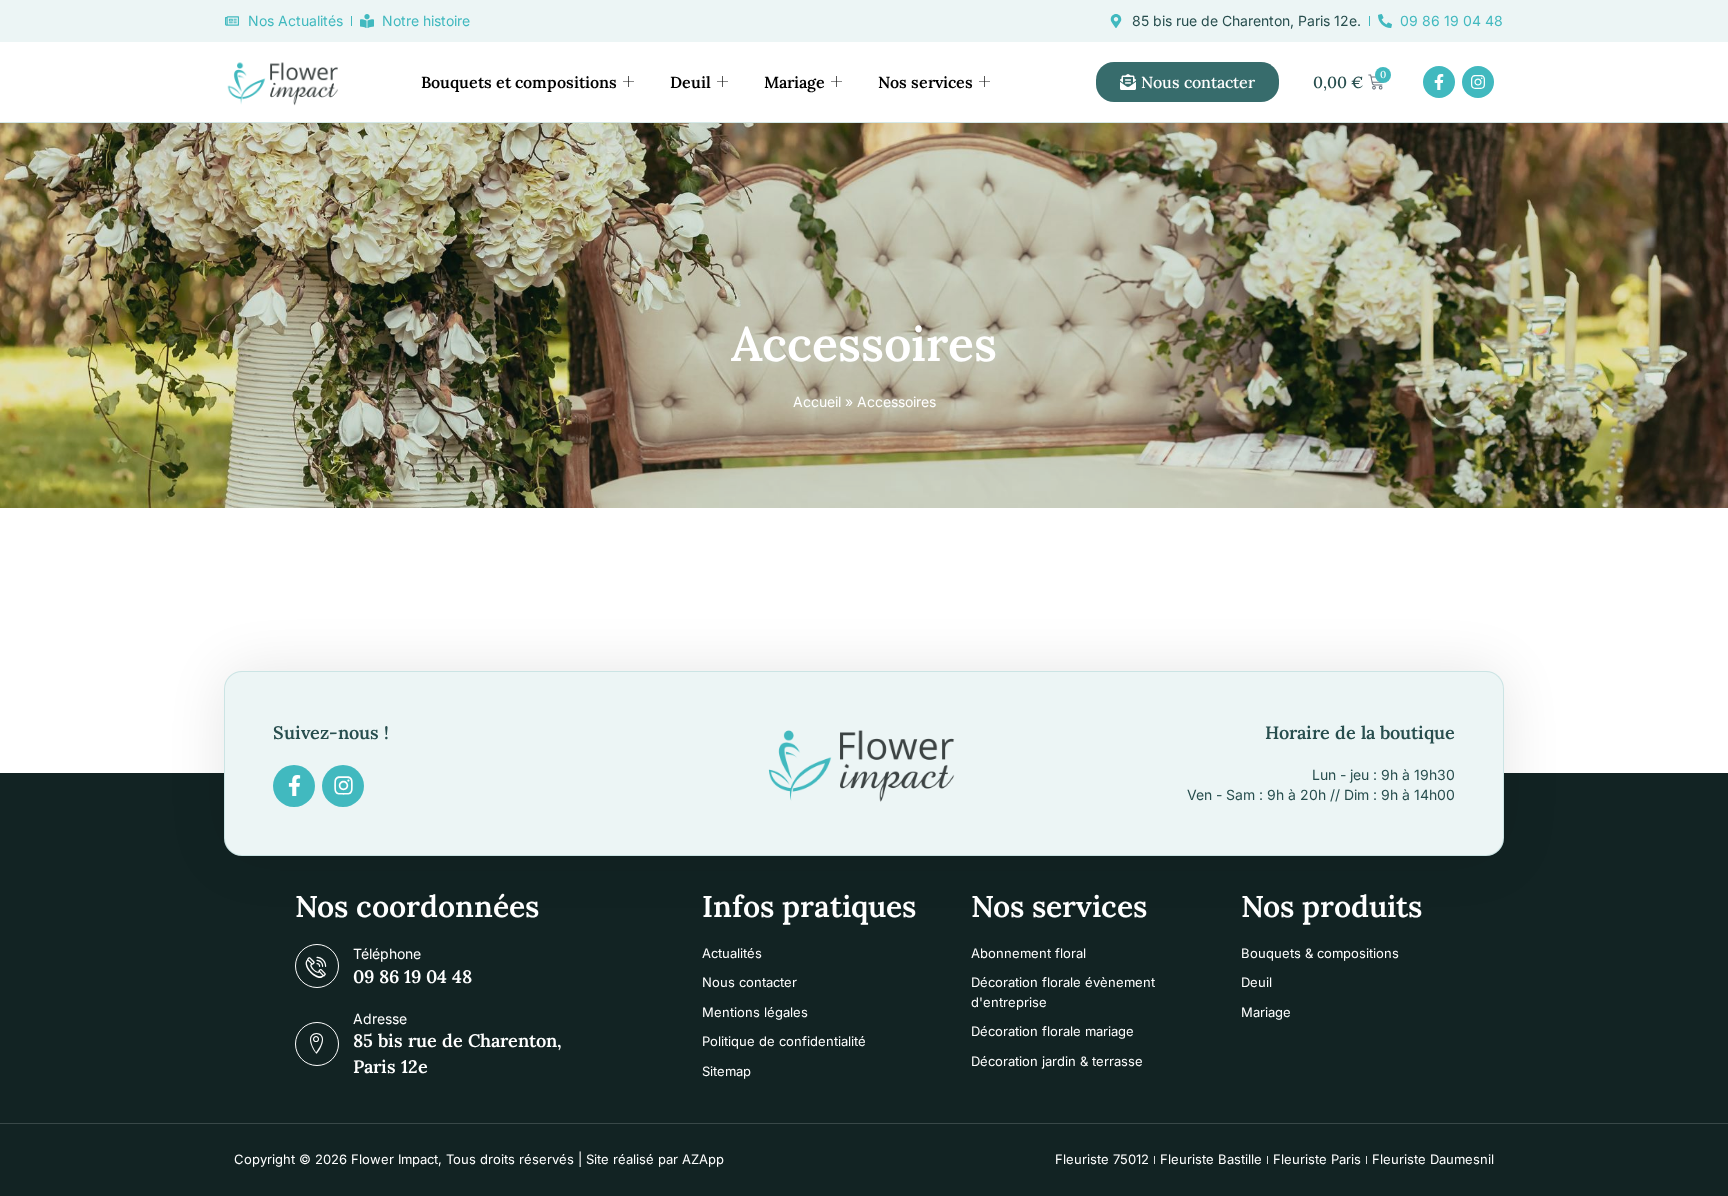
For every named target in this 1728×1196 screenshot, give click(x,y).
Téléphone (387, 953)
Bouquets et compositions (519, 82)
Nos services (925, 82)
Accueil (817, 401)
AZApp (703, 1159)
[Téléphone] (317, 966)
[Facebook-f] (1439, 82)
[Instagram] (1478, 82)
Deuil (690, 82)
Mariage (794, 82)
